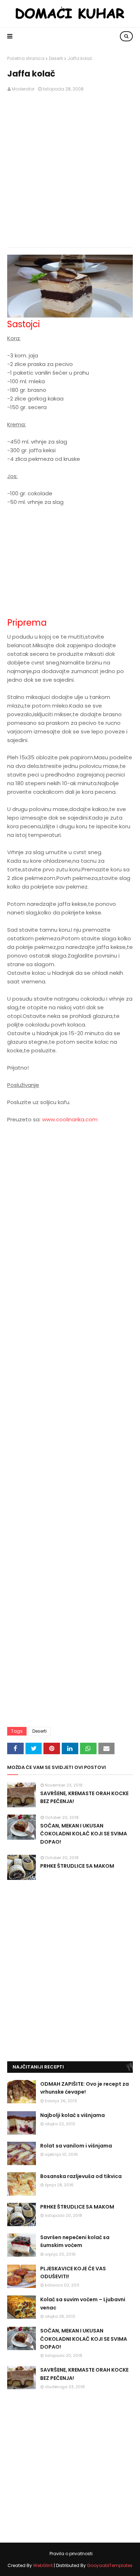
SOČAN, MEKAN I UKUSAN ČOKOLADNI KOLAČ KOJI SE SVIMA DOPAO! (84, 1834)
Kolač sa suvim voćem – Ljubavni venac (83, 2303)
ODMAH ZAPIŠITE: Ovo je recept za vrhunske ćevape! (85, 2088)
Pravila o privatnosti (71, 2554)
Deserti (56, 58)
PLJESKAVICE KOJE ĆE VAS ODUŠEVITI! (73, 2272)
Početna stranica (26, 58)
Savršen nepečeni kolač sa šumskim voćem (75, 2241)
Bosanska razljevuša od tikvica (81, 2176)
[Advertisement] (70, 170)
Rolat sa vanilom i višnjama (76, 2146)
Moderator (23, 89)
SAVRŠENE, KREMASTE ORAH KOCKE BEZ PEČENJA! (84, 1797)
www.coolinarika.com (70, 1119)
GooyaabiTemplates (110, 2565)
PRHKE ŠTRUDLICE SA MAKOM (77, 1866)
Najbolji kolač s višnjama (73, 2115)
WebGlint (43, 2565)
